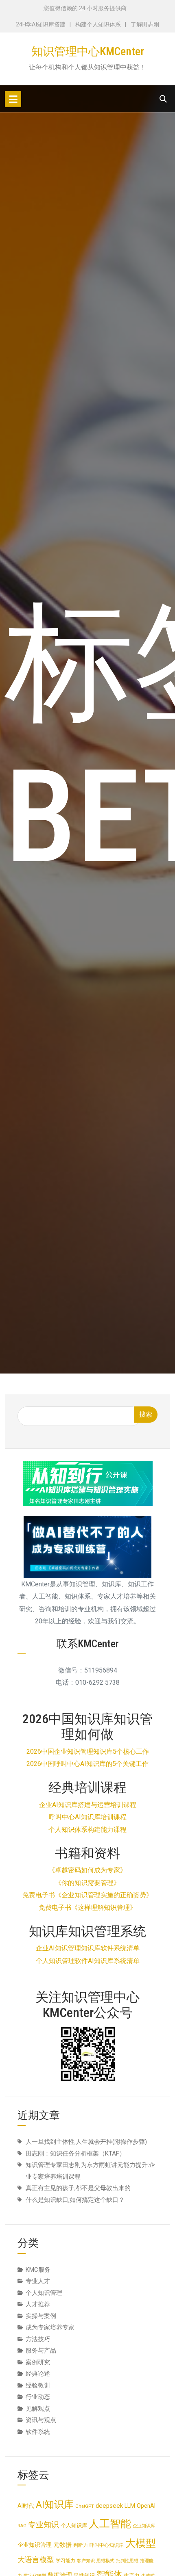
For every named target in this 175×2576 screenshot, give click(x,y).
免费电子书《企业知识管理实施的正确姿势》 (87, 1895)
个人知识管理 (44, 2293)
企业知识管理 (35, 2545)
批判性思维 (127, 2561)
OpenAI (146, 2506)
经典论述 (38, 2374)
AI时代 (26, 2506)
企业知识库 (144, 2526)
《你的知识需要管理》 (87, 1883)
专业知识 (44, 2525)
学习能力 (66, 2561)
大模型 (141, 2543)
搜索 (146, 1414)
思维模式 (105, 2561)
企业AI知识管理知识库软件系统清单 (88, 1948)
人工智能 (110, 2524)
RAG (22, 2526)
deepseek (109, 2506)
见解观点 (38, 2409)
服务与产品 (41, 2351)
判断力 (81, 2545)
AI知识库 (55, 2505)
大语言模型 (36, 2560)
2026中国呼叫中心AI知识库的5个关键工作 (87, 1764)
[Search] (163, 99)
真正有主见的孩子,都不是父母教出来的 (78, 2188)
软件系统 (38, 2432)
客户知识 (86, 2561)
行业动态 (38, 2397)
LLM (130, 2506)
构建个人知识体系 (98, 24)
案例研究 (38, 2362)
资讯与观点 (41, 2420)
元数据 (62, 2545)
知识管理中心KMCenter (88, 51)
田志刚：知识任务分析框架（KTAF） (75, 2154)
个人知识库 (74, 2525)
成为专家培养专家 (50, 2327)
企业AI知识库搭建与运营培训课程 (88, 1805)
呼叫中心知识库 (107, 2545)
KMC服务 (38, 2270)
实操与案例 (41, 2316)
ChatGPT (85, 2506)
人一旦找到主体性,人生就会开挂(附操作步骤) (86, 2142)
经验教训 (38, 2385)
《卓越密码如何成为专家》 (87, 1870)
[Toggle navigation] (13, 99)
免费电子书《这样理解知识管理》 (87, 1908)
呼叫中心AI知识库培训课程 (88, 1817)
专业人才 (38, 2281)
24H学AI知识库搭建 (41, 24)
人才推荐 (38, 2304)
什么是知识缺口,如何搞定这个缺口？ (75, 2200)
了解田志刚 (145, 24)
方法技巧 (38, 2339)
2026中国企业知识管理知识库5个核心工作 (88, 1752)
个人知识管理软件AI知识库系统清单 (88, 1961)
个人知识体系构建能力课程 (87, 1830)
